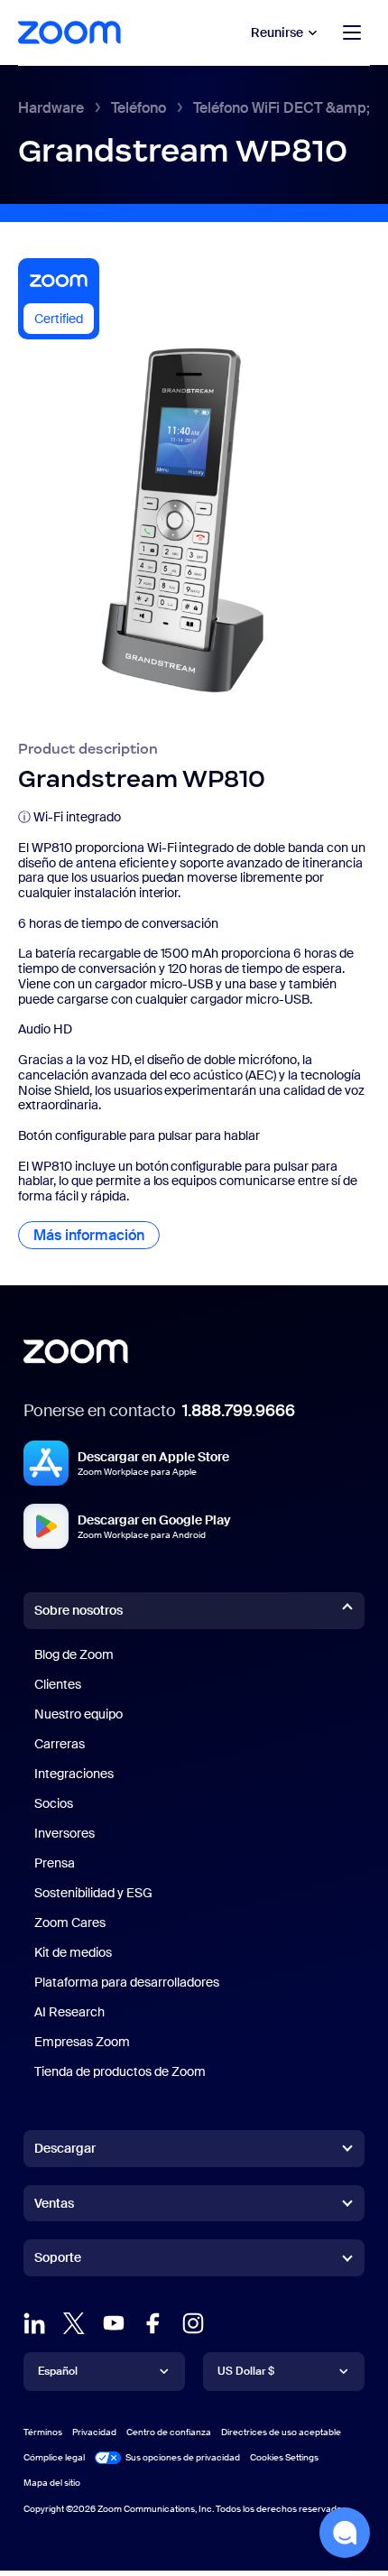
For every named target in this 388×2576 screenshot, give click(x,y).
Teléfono (139, 108)
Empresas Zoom (82, 2042)
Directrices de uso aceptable (281, 2432)
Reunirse (277, 32)
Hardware (51, 108)
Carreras (60, 1744)
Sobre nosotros (79, 1610)
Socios (54, 1803)
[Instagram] (193, 2323)
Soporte (58, 2261)
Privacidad (94, 2432)
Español (58, 2371)
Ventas (54, 2203)
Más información (97, 1235)
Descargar (65, 2148)
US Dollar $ (246, 2371)
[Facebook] (153, 2323)
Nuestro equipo (79, 1714)
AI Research (69, 2012)
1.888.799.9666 (239, 1411)
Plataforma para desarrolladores (127, 1982)
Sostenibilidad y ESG (93, 1893)
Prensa (55, 1863)
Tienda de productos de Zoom (120, 2071)
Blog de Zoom (74, 1654)
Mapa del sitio (52, 2483)
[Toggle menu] (352, 32)
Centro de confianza (169, 2432)
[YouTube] (114, 2323)
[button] (345, 2533)
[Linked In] (34, 2323)
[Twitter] (74, 2323)
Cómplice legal (54, 2457)
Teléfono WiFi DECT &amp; (282, 108)
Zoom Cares (70, 1923)
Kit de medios (73, 1952)
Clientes (58, 1684)
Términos (43, 2432)
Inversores (65, 1833)
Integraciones (74, 1774)
